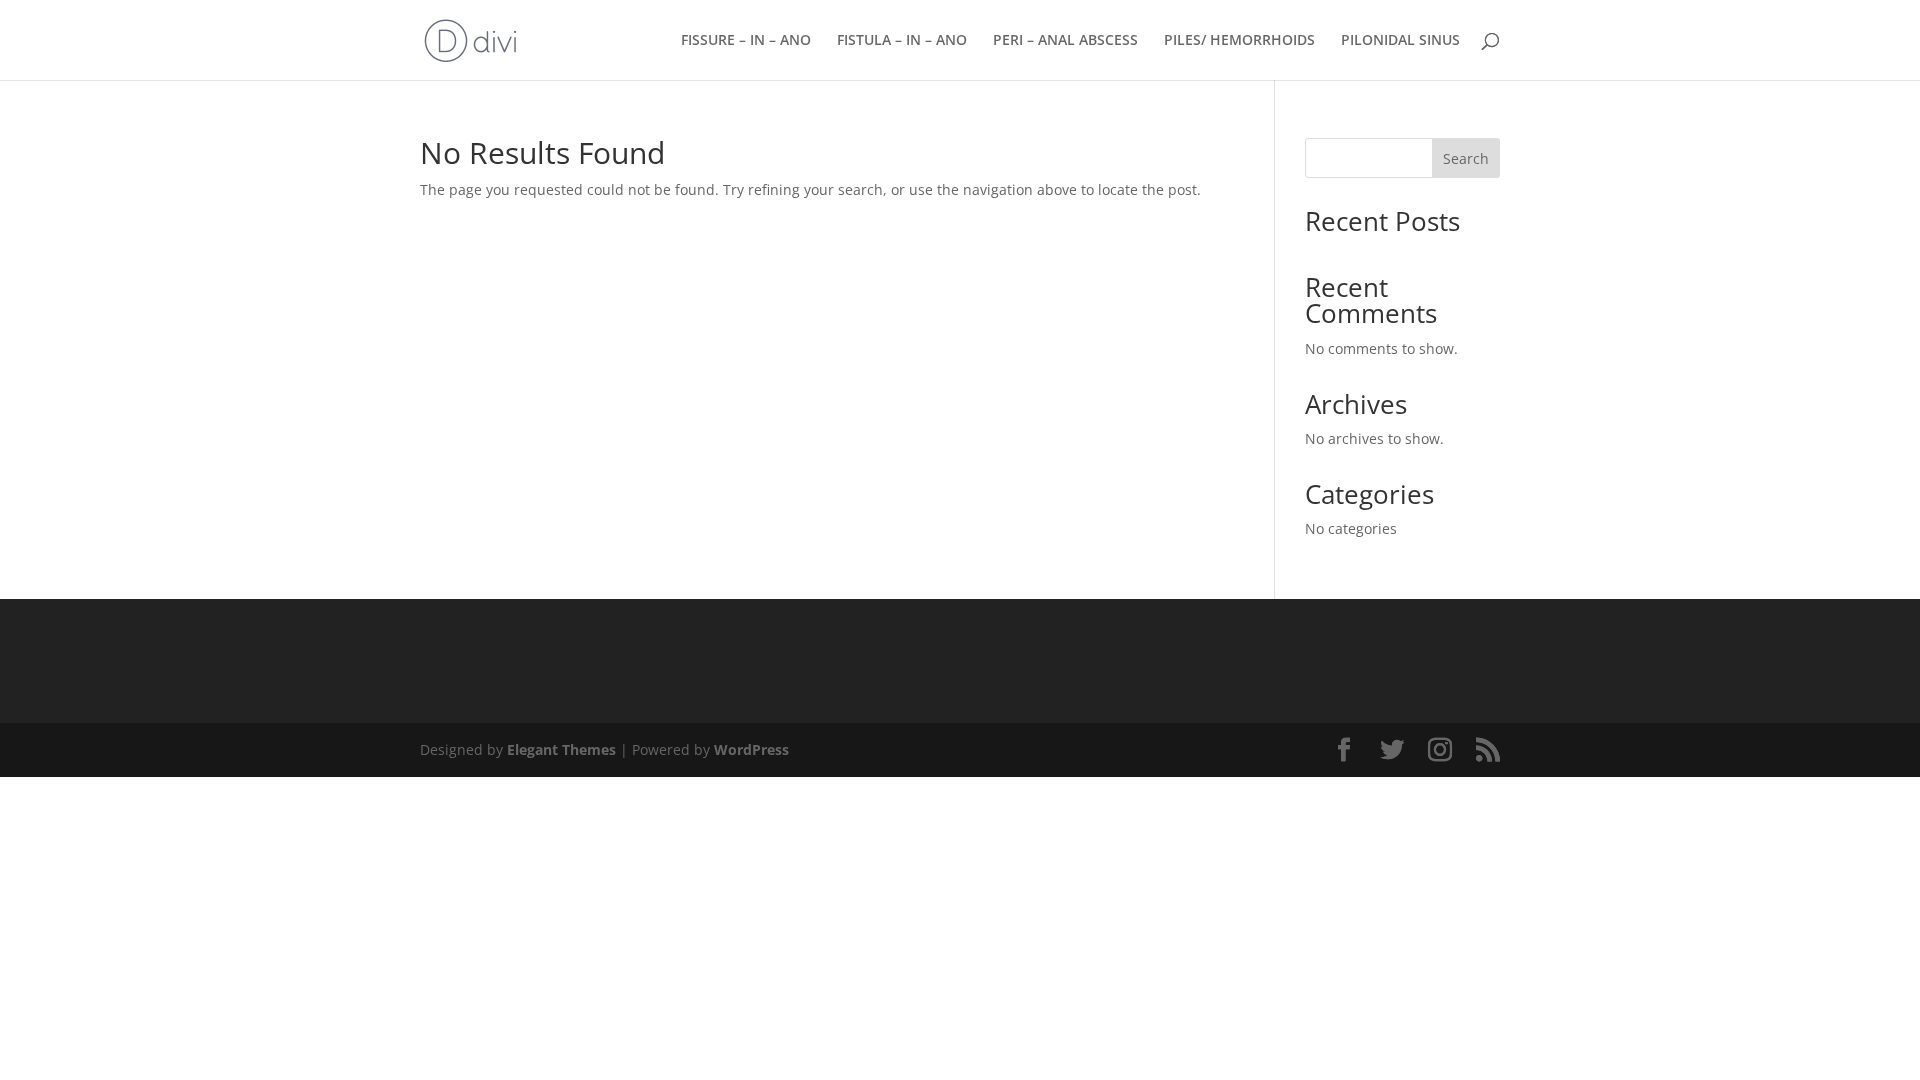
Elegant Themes (561, 749)
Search (1466, 158)
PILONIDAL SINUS (1400, 41)
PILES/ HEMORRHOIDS (1239, 41)
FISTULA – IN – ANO (902, 41)
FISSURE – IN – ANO (746, 41)
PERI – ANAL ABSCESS (1065, 41)
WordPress (751, 749)
